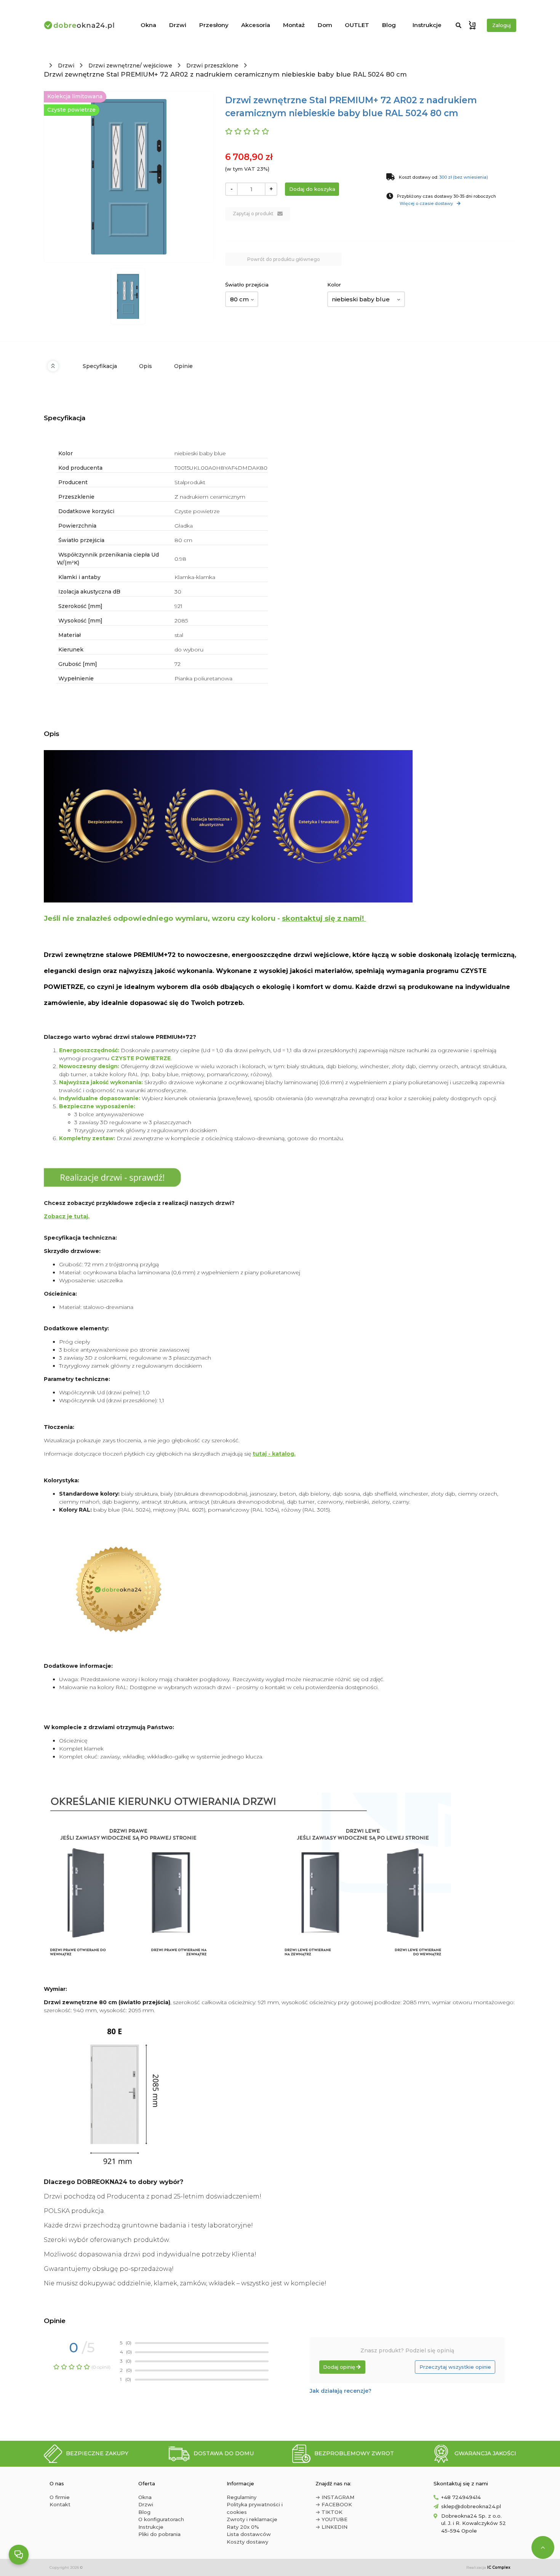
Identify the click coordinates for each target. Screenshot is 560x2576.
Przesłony (214, 25)
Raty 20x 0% (243, 2527)
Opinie (183, 366)
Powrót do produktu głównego (284, 259)
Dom (325, 25)
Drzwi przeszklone (212, 66)
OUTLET (357, 25)
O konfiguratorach (161, 2519)
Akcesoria (256, 25)
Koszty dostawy (247, 2542)
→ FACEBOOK (334, 2504)
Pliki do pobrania (159, 2534)
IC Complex (499, 2567)
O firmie (60, 2497)
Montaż (294, 25)
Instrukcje (427, 25)
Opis (146, 366)
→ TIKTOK (329, 2512)
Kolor (334, 285)
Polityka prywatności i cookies (255, 2508)
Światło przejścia (247, 285)
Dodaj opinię (339, 2367)
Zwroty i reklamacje (252, 2519)
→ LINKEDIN (331, 2527)
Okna (148, 25)
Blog (389, 25)
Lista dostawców (249, 2534)
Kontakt (60, 2504)
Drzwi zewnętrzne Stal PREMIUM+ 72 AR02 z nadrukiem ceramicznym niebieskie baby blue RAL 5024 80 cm (225, 74)
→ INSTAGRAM (335, 2497)
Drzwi (178, 25)
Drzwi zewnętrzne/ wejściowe (130, 66)
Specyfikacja (100, 366)
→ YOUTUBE (331, 2519)
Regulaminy (242, 2497)
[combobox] (242, 299)
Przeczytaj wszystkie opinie (455, 2367)
